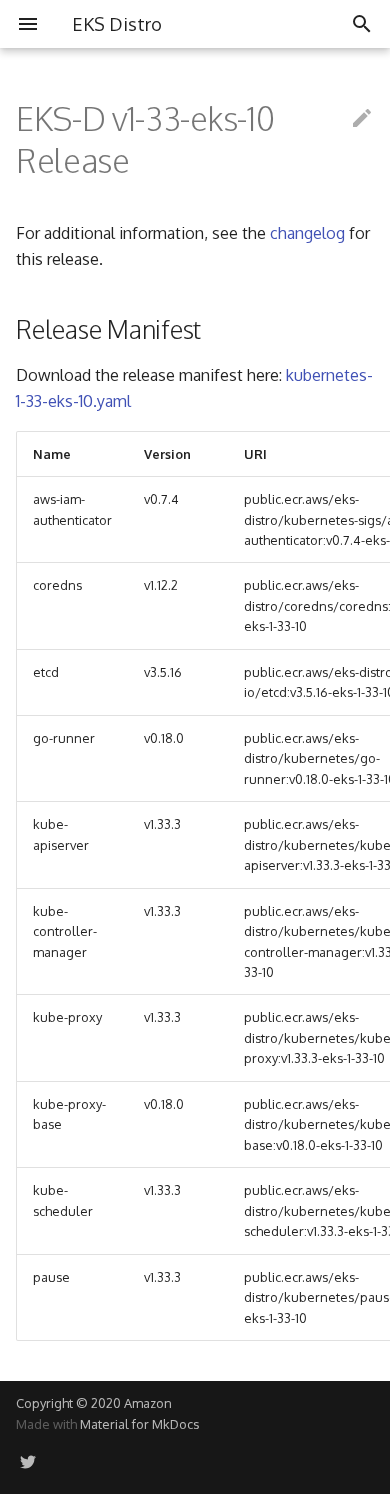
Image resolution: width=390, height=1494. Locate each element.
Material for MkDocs (139, 1424)
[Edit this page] (362, 119)
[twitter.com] (28, 1462)
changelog (307, 233)
